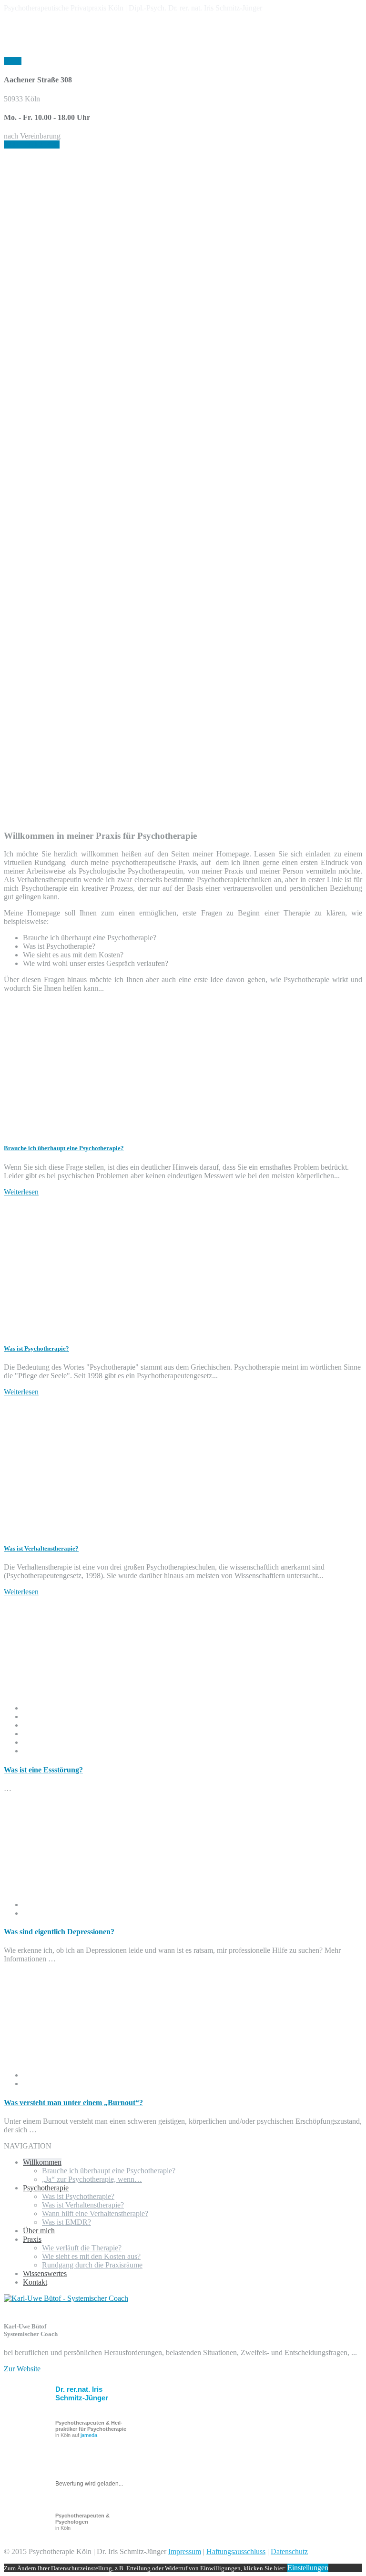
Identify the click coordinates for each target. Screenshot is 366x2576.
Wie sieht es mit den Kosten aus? (91, 2256)
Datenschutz (289, 2551)
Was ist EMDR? (66, 2222)
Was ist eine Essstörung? (43, 1770)
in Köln (82, 2522)
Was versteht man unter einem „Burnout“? (73, 2103)
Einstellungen (308, 2568)
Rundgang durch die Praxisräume (92, 2265)
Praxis (32, 2239)
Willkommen (42, 2162)
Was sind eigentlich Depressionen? (59, 1932)
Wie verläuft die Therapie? (82, 2248)
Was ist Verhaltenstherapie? (41, 1548)
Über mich (39, 2231)
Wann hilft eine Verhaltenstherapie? (95, 2213)
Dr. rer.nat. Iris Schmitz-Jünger (82, 2393)
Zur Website (22, 2369)
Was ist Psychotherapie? (36, 1348)
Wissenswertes (45, 2273)
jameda (89, 2435)
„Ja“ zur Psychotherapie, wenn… (92, 2179)
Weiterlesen (21, 1192)
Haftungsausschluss (236, 2551)
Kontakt (35, 2282)
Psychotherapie (46, 2188)
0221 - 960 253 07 (32, 144)
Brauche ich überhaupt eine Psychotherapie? (64, 1148)
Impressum (185, 2551)
